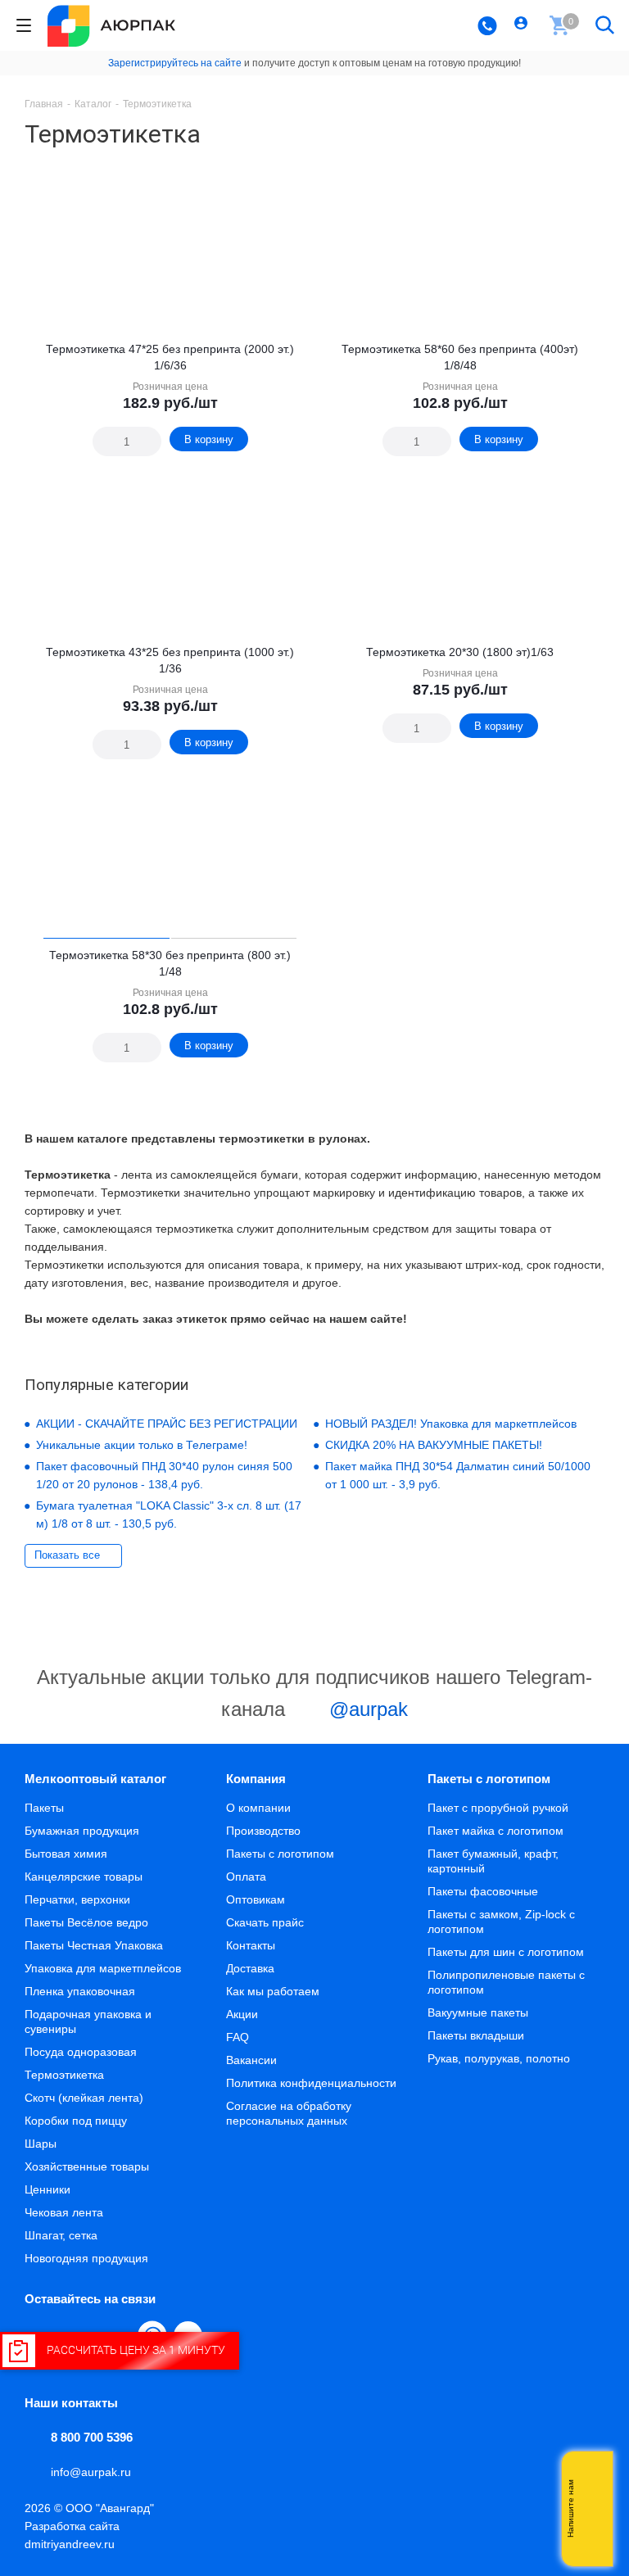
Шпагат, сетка (61, 2235)
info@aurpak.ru (91, 2472)
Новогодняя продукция (86, 2258)
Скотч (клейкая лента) (84, 2098)
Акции (242, 2014)
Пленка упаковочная (80, 1991)
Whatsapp (592, 2509)
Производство (263, 1831)
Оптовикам (256, 1899)
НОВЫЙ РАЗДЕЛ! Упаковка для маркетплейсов (451, 1424)
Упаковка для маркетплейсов (103, 1968)
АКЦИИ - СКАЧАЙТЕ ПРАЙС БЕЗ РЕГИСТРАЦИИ (167, 1424)
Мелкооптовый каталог (95, 1779)
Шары (41, 2144)
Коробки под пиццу (76, 2121)
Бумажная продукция (82, 1831)
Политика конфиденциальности (311, 2083)
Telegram (592, 2542)
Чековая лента (64, 2212)
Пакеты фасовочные (483, 1891)
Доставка (250, 1968)
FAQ (238, 2037)
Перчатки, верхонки (77, 1899)
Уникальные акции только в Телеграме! (142, 1445)
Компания (256, 1779)
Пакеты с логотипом (280, 1854)
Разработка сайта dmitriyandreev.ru (72, 2535)
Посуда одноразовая (81, 2052)
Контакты (251, 1945)
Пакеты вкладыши (476, 2035)
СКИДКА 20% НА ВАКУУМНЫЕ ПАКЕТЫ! (434, 1445)
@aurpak (366, 1709)
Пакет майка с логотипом (496, 1831)
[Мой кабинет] (523, 25)
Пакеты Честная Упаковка (94, 1945)
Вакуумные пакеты (478, 2012)
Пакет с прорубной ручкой (498, 1808)
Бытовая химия (66, 1854)
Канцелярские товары (84, 1877)
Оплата (246, 1877)
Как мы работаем (273, 1991)
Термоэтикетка (64, 2075)
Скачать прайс (265, 1922)
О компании (258, 1808)
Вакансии (251, 2060)
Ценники (48, 2189)
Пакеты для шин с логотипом (506, 1952)
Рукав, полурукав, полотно (499, 2058)
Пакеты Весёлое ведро (86, 1922)
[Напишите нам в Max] (592, 2476)
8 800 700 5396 (92, 2437)
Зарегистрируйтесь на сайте (175, 63)
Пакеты (44, 1808)
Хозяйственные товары (87, 2166)
